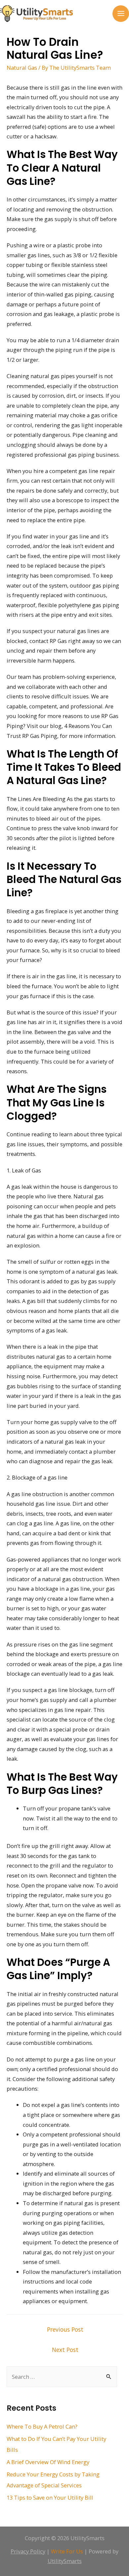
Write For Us (67, 2551)
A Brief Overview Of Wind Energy (48, 2462)
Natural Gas (22, 68)
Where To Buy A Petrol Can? (42, 2426)
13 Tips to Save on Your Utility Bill (50, 2497)
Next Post (65, 2350)
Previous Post (65, 2329)
